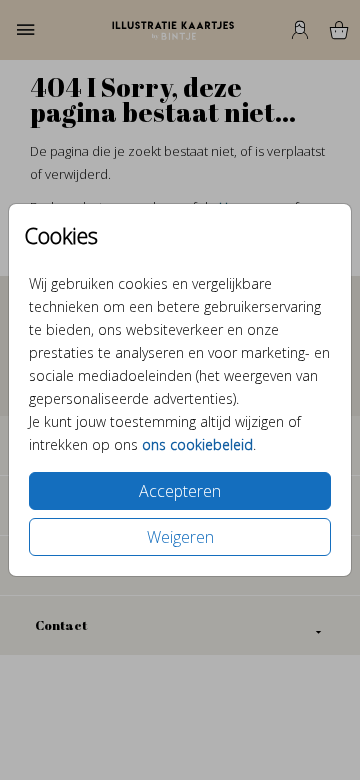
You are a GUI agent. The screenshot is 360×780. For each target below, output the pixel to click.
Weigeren (180, 537)
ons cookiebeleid (197, 444)
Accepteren (180, 491)
